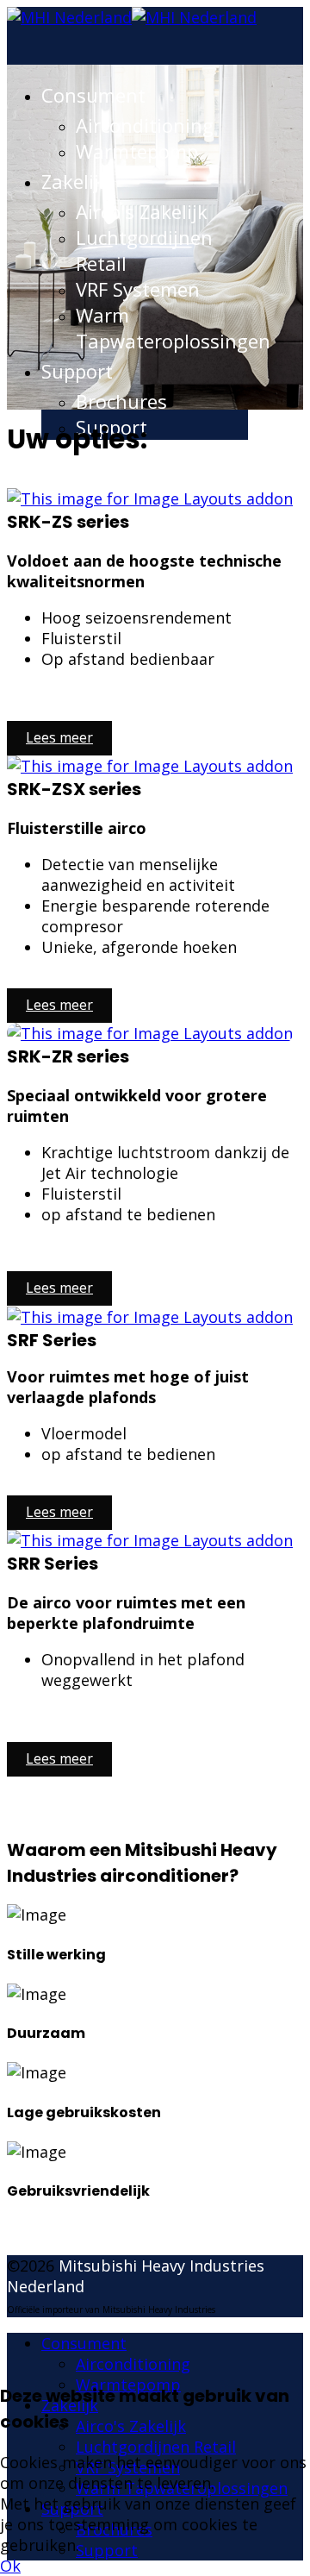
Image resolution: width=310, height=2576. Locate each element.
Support (77, 371)
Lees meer (59, 737)
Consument (93, 95)
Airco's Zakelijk (142, 211)
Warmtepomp (137, 151)
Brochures (121, 401)
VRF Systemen (138, 289)
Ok (10, 2566)
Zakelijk (75, 181)
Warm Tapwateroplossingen (173, 328)
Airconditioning (145, 125)
